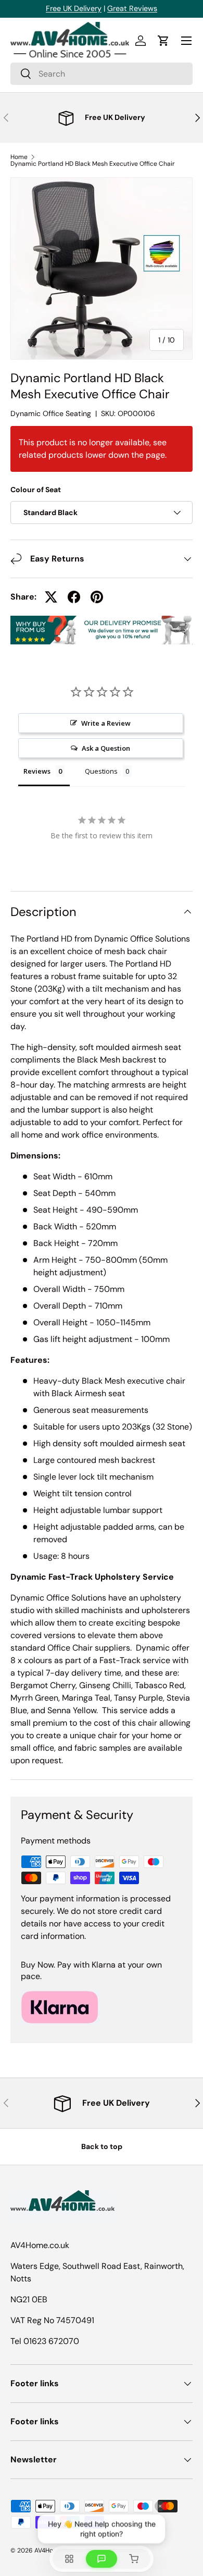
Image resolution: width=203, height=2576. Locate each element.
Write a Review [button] (106, 723)
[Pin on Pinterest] (97, 597)
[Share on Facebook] (74, 597)
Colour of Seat (36, 490)
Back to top (102, 2146)
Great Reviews (132, 8)
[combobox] (102, 74)
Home (19, 157)
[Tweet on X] (51, 597)
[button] (163, 41)
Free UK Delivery (74, 8)
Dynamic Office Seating (51, 413)
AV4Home (48, 2550)
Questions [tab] (101, 771)
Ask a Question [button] (106, 748)
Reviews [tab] (37, 771)
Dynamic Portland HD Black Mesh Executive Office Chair (93, 164)
